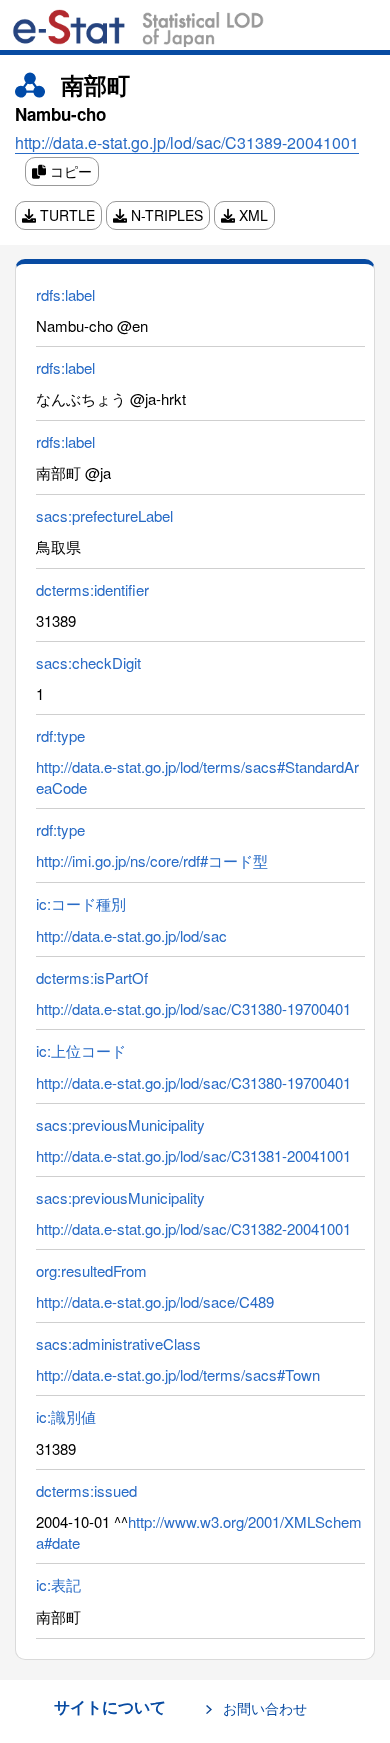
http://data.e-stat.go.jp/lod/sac (131, 935)
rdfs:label (65, 294)
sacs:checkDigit (88, 662)
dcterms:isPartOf (92, 977)
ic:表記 (58, 1584)
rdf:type (60, 735)
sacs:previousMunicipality (120, 1124)
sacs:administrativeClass (118, 1343)
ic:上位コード (81, 1050)
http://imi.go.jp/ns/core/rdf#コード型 (152, 860)
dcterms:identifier (92, 589)
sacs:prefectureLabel (104, 515)
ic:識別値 (66, 1416)
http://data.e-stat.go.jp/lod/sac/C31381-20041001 (193, 1155)
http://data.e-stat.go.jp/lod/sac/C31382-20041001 (193, 1228)
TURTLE (65, 215)
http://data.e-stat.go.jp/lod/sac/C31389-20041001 (187, 142)
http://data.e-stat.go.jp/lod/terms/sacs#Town (178, 1374)
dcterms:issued (86, 1490)
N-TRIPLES (165, 215)
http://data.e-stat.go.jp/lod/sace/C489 (155, 1301)
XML (251, 215)
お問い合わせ (265, 1708)
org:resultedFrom (91, 1270)
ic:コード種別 (81, 903)
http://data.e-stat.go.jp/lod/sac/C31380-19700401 (193, 1008)
